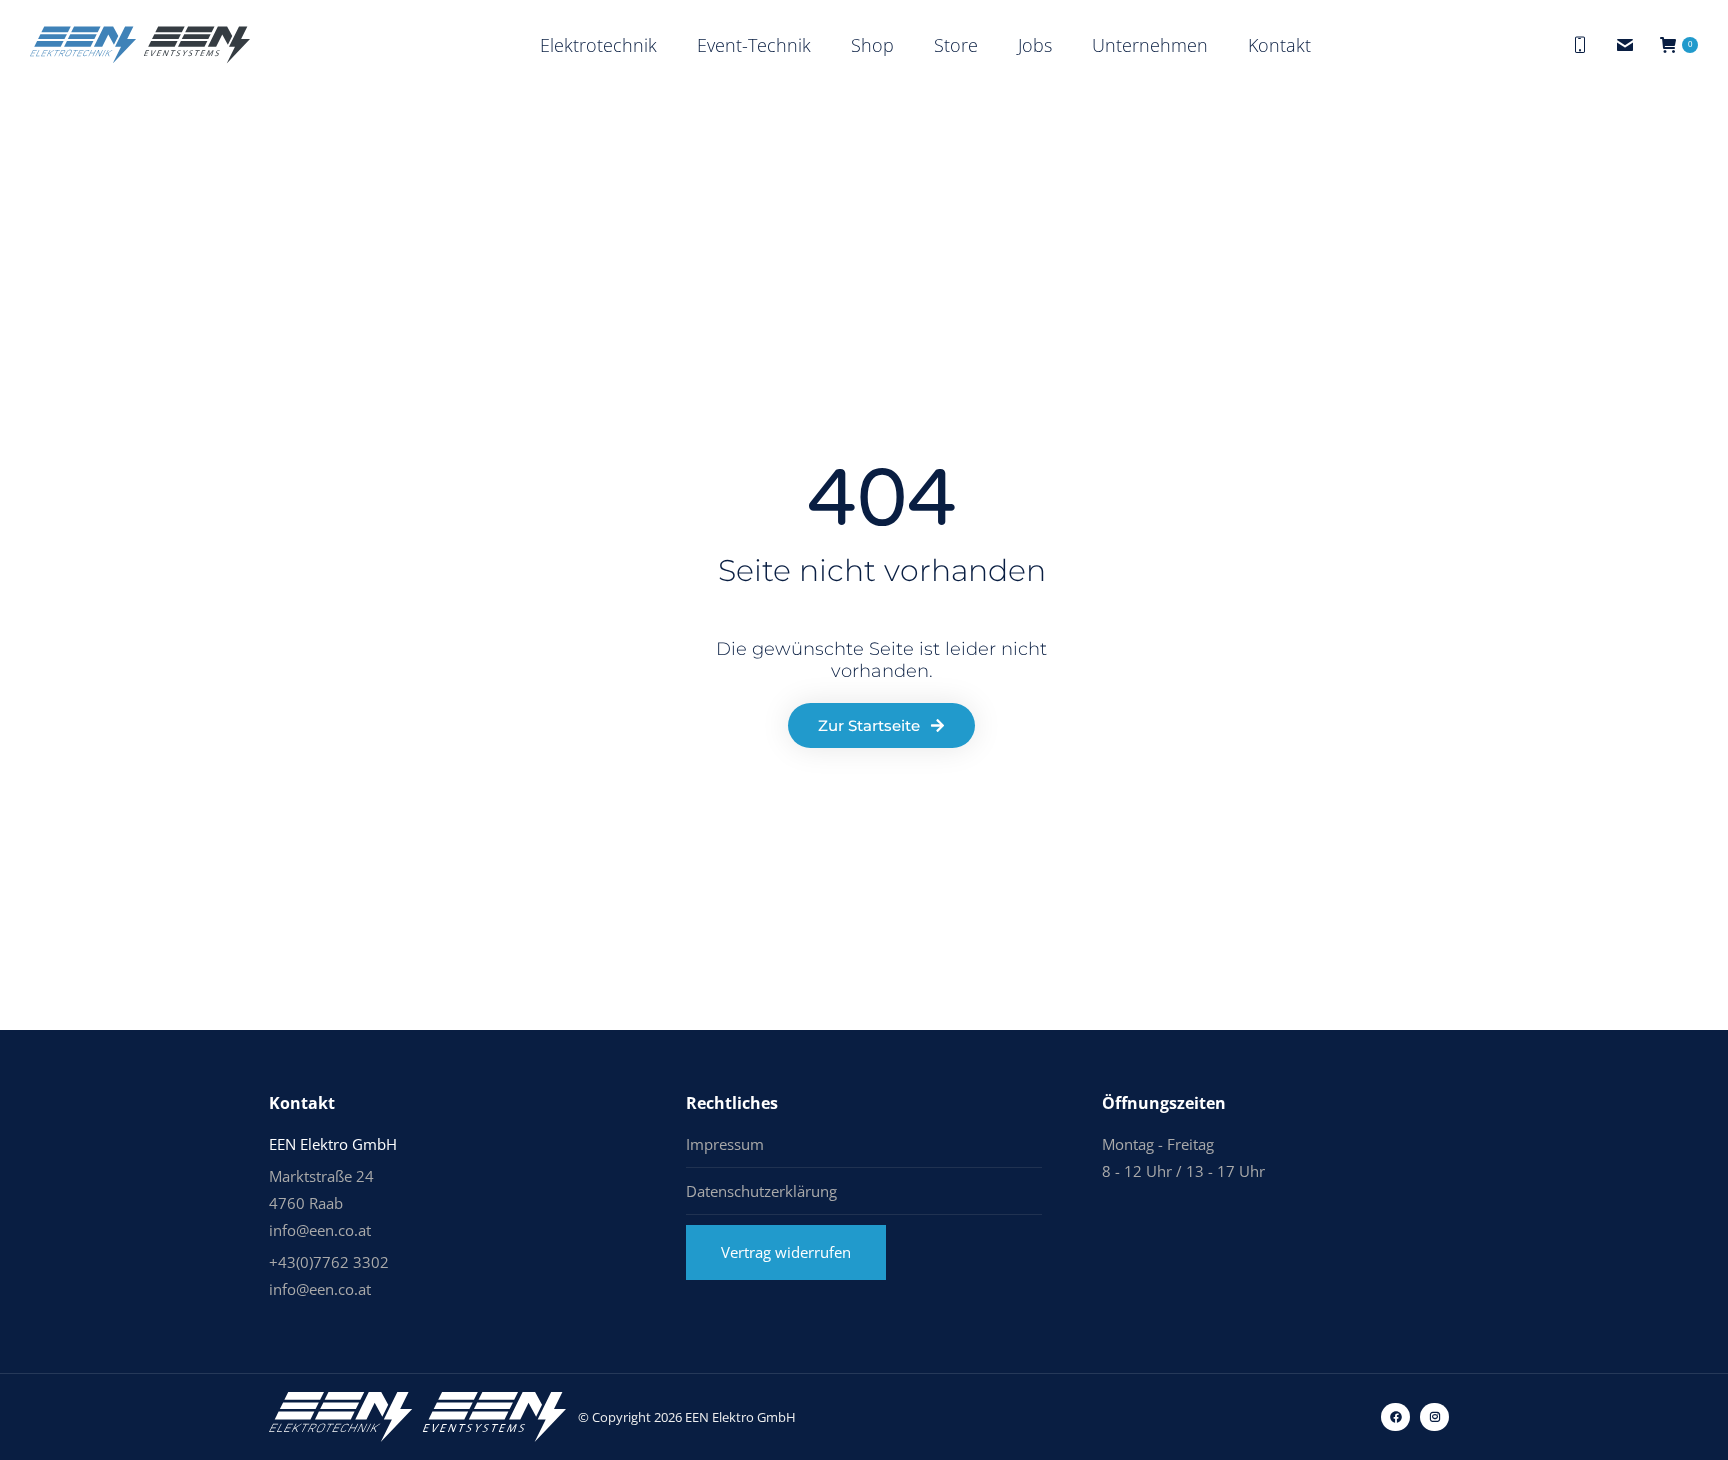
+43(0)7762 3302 (329, 1262)
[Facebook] (1395, 1417)
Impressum (725, 1144)
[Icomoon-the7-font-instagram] (1434, 1417)
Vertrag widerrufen (786, 1252)
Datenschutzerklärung (761, 1191)
